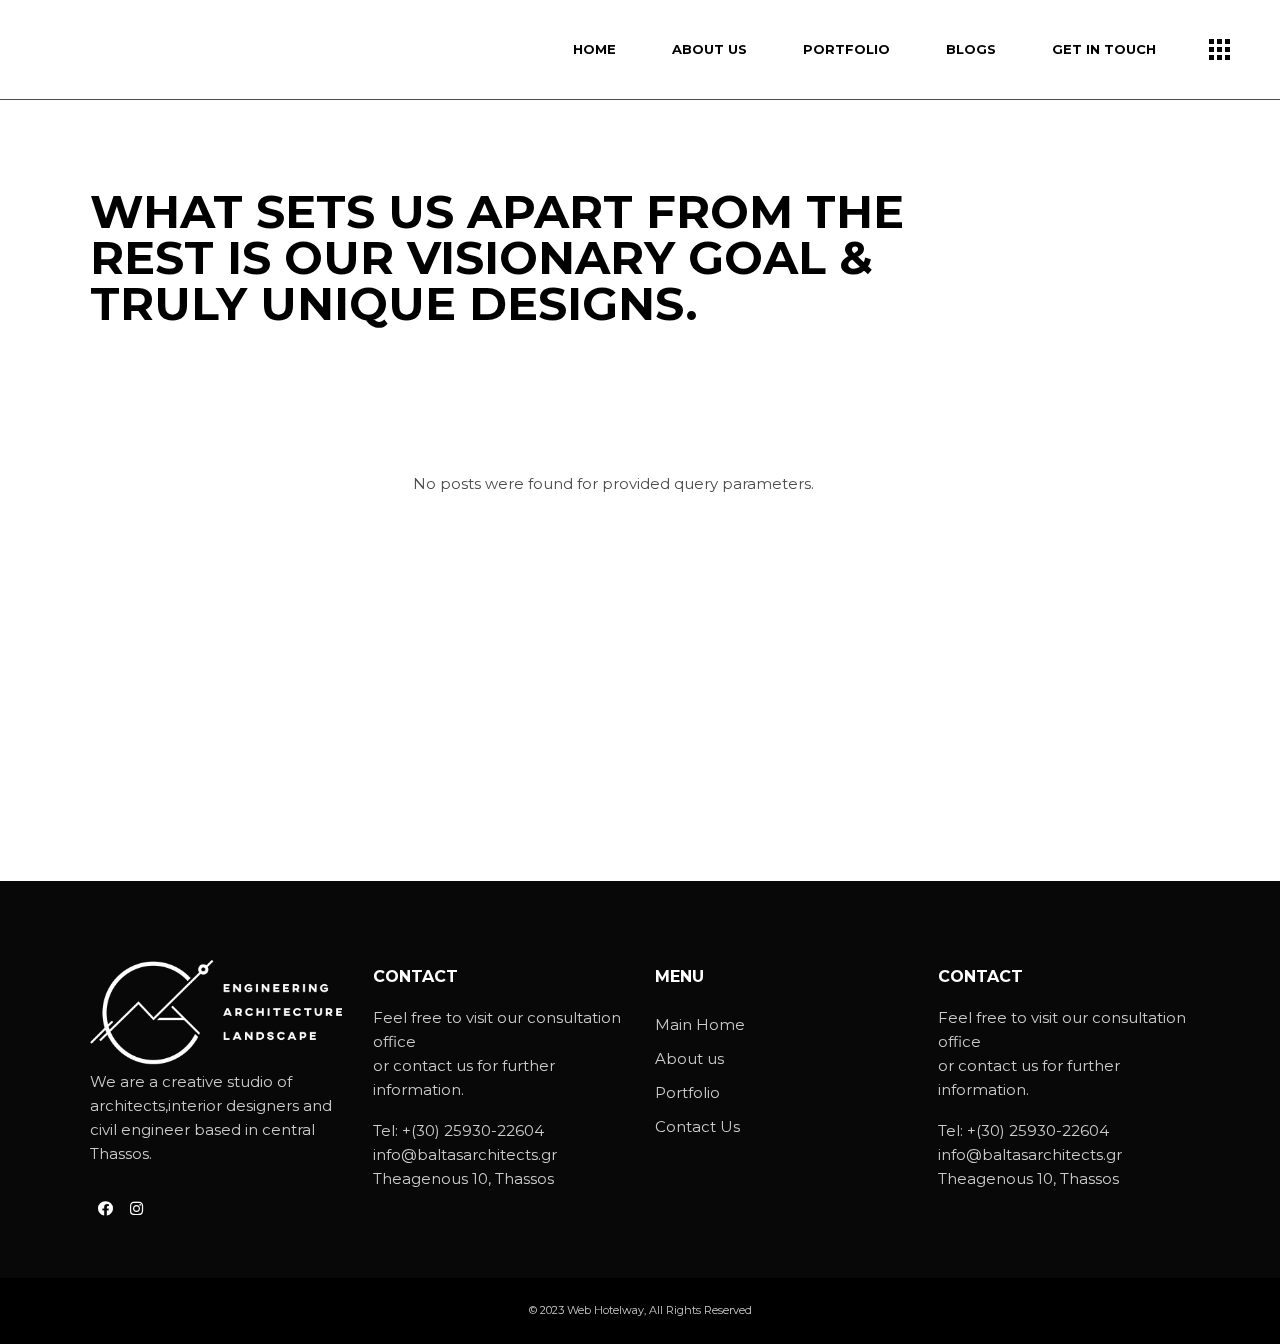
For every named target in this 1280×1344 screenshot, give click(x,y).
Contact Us (697, 1126)
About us (689, 1058)
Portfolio (687, 1092)
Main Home (700, 1024)
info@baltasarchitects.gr (465, 1154)
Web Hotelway (605, 1310)
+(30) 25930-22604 (473, 1130)
